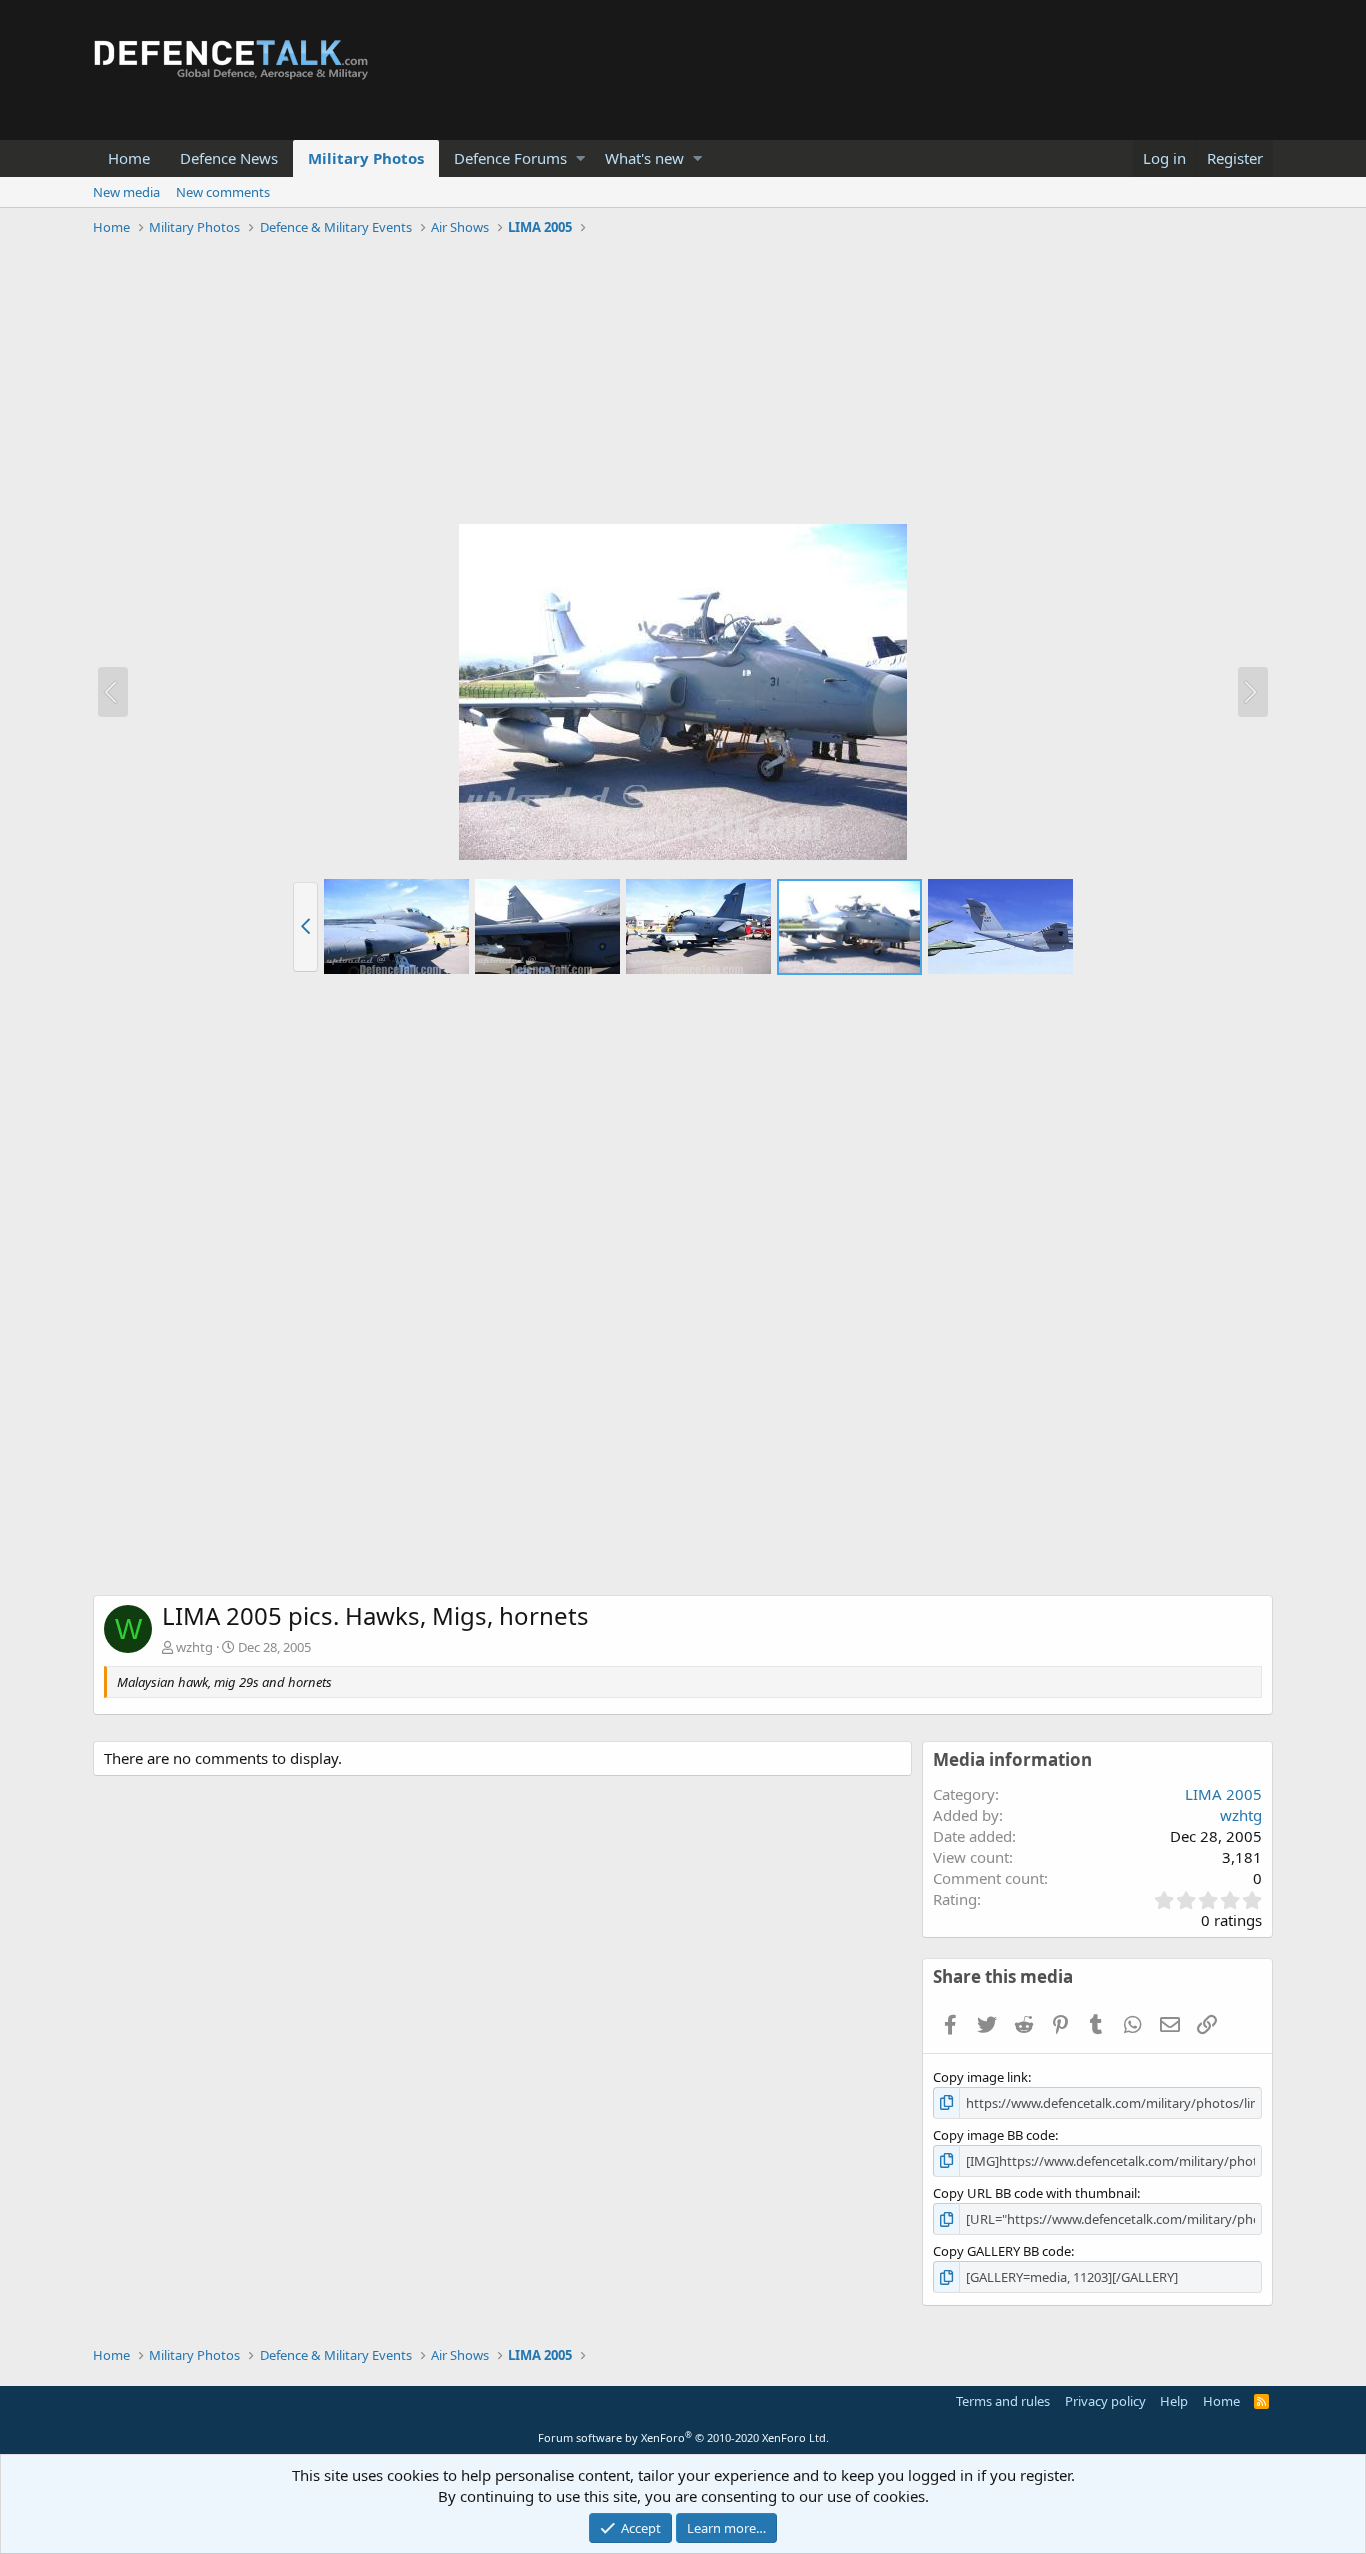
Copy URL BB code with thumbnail (1035, 2193)
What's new (644, 158)
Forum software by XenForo (683, 2437)
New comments (223, 192)
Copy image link (980, 2077)
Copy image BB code (994, 2135)
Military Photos (366, 158)
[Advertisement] (683, 383)
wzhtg (194, 1647)
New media (126, 192)
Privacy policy (1105, 2401)
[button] (580, 158)
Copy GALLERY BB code (1002, 2251)
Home (129, 158)
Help (1174, 2401)
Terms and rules (1003, 2401)
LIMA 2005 (1223, 1794)
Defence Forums (510, 158)
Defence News (229, 158)
